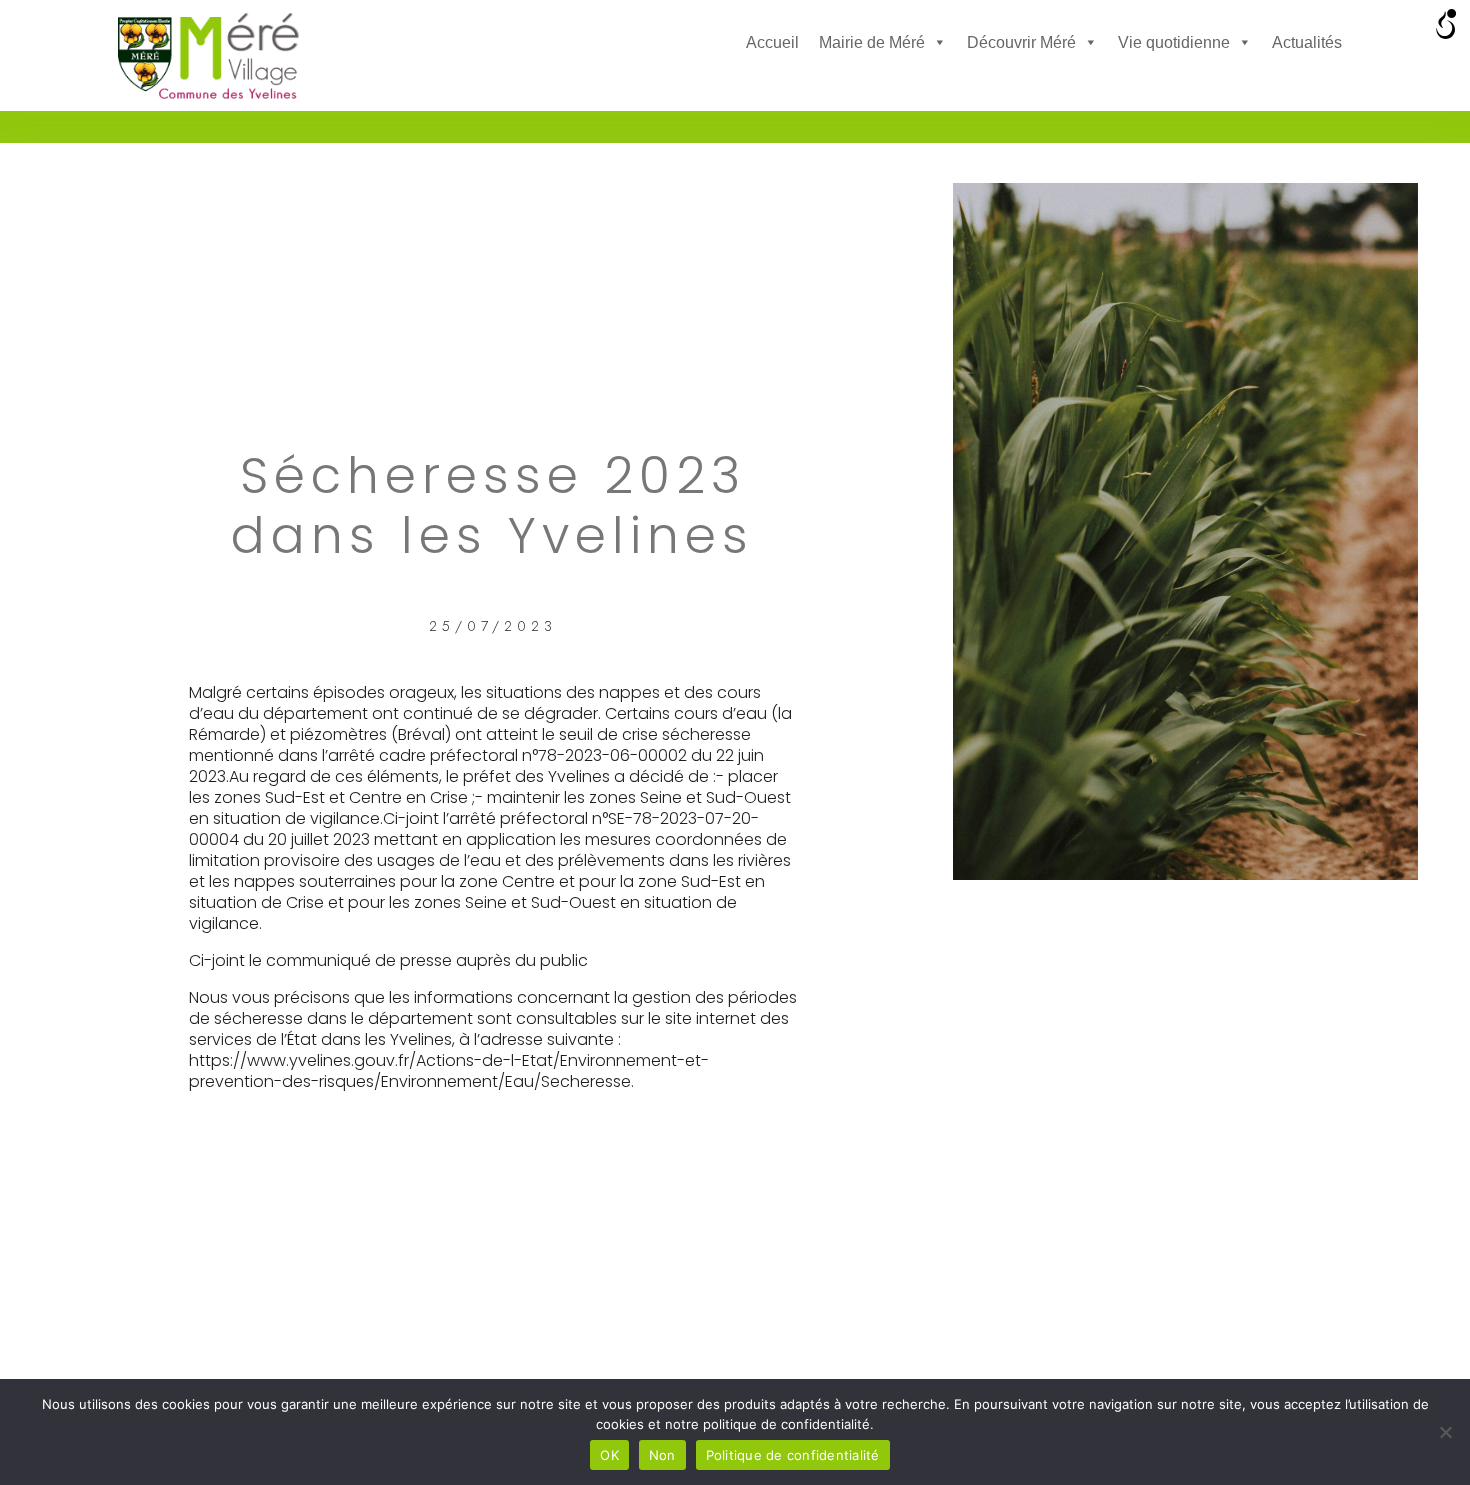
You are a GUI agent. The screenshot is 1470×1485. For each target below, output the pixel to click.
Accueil (772, 42)
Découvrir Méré (1021, 42)
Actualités (1307, 42)
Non (662, 1455)
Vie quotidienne (1174, 42)
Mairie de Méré (872, 42)
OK (609, 1455)
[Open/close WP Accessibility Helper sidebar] (1446, 24)
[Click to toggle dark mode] (764, 85)
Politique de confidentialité (793, 1455)
